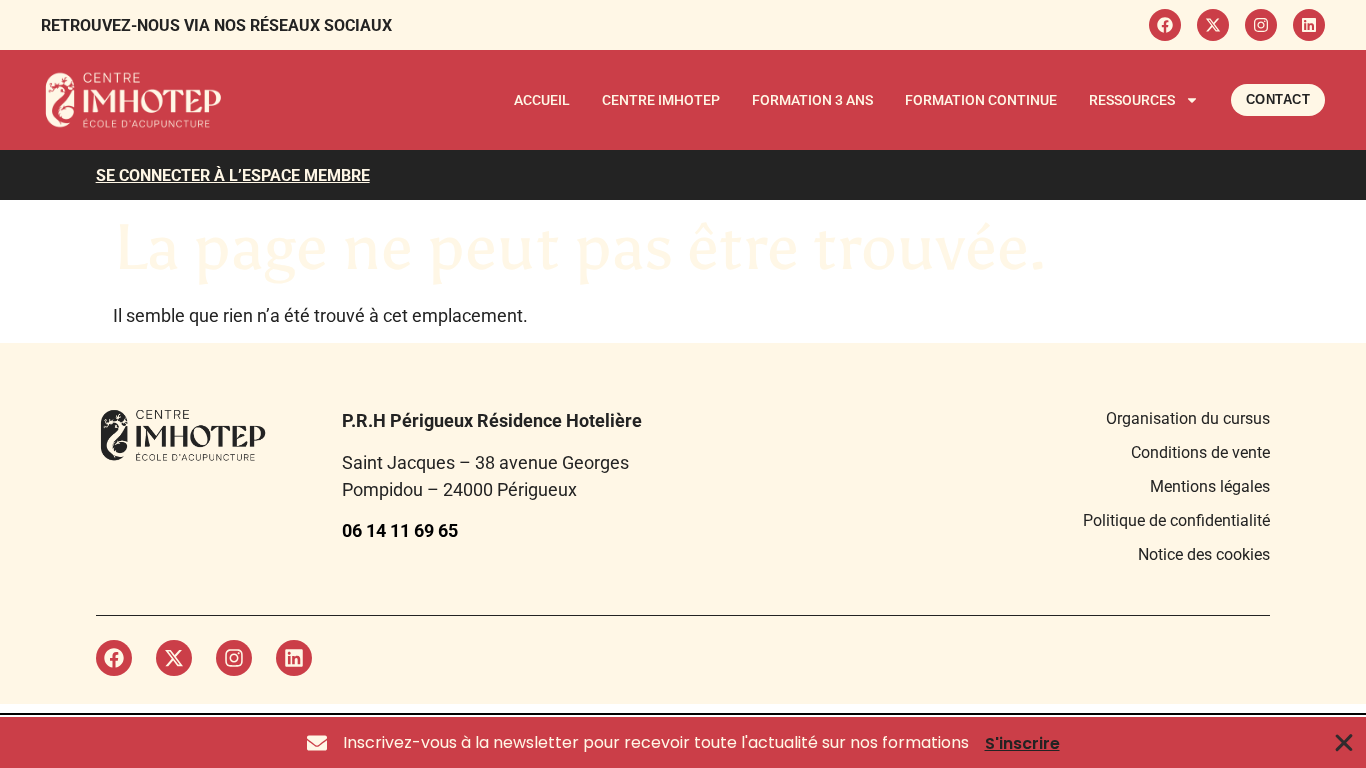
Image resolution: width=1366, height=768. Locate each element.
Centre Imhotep (661, 100)
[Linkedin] (1309, 25)
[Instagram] (1261, 25)
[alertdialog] (683, 742)
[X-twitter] (1213, 25)
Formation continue (981, 100)
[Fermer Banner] (1344, 743)
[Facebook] (1165, 25)
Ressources (1132, 100)
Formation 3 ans (812, 100)
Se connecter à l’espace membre (233, 175)
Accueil (542, 100)
